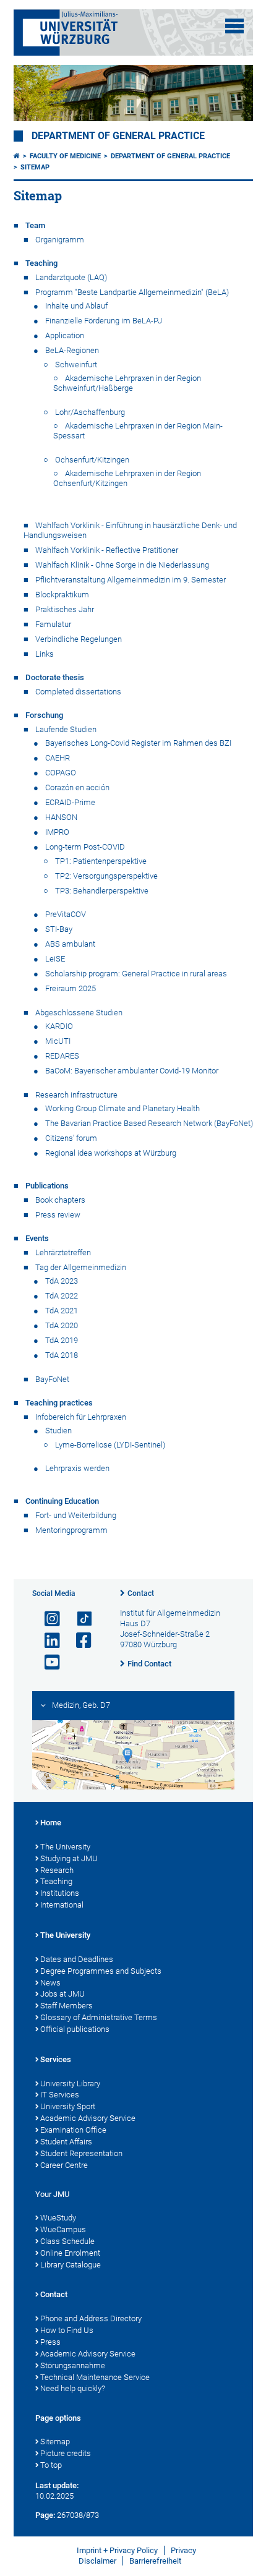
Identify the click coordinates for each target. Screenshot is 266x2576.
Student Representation (81, 2153)
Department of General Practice (118, 136)
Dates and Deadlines (77, 1959)
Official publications (75, 2029)
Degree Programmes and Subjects (101, 1971)
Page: (45, 2515)
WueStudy (58, 2218)
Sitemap (35, 167)
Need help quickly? (73, 2388)
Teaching (56, 1881)
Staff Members (66, 2006)
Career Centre (64, 2165)
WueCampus (63, 2229)
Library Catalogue (71, 2265)
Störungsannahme (73, 2365)
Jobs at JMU (62, 1994)
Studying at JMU (69, 1858)
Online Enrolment (70, 2253)
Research (57, 1870)
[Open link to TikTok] (79, 1619)
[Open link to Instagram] (47, 1619)
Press (50, 2342)
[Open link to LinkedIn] (47, 1641)
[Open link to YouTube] (47, 1662)
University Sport (68, 2106)
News (50, 1983)
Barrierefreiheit (155, 2561)
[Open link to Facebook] (79, 1641)
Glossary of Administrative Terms (99, 2017)
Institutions (60, 1893)
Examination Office (73, 2130)
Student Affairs (66, 2142)
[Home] (17, 156)
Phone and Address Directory (91, 2318)
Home (51, 1823)
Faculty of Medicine (65, 156)
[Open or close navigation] (234, 26)
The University (65, 1847)
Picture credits (66, 2453)
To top (51, 2465)
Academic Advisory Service (88, 2118)
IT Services (60, 2095)
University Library (70, 2083)
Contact (141, 1593)
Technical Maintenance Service (95, 2377)
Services (56, 2059)
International (62, 1905)
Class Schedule (67, 2241)
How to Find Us (67, 2330)
